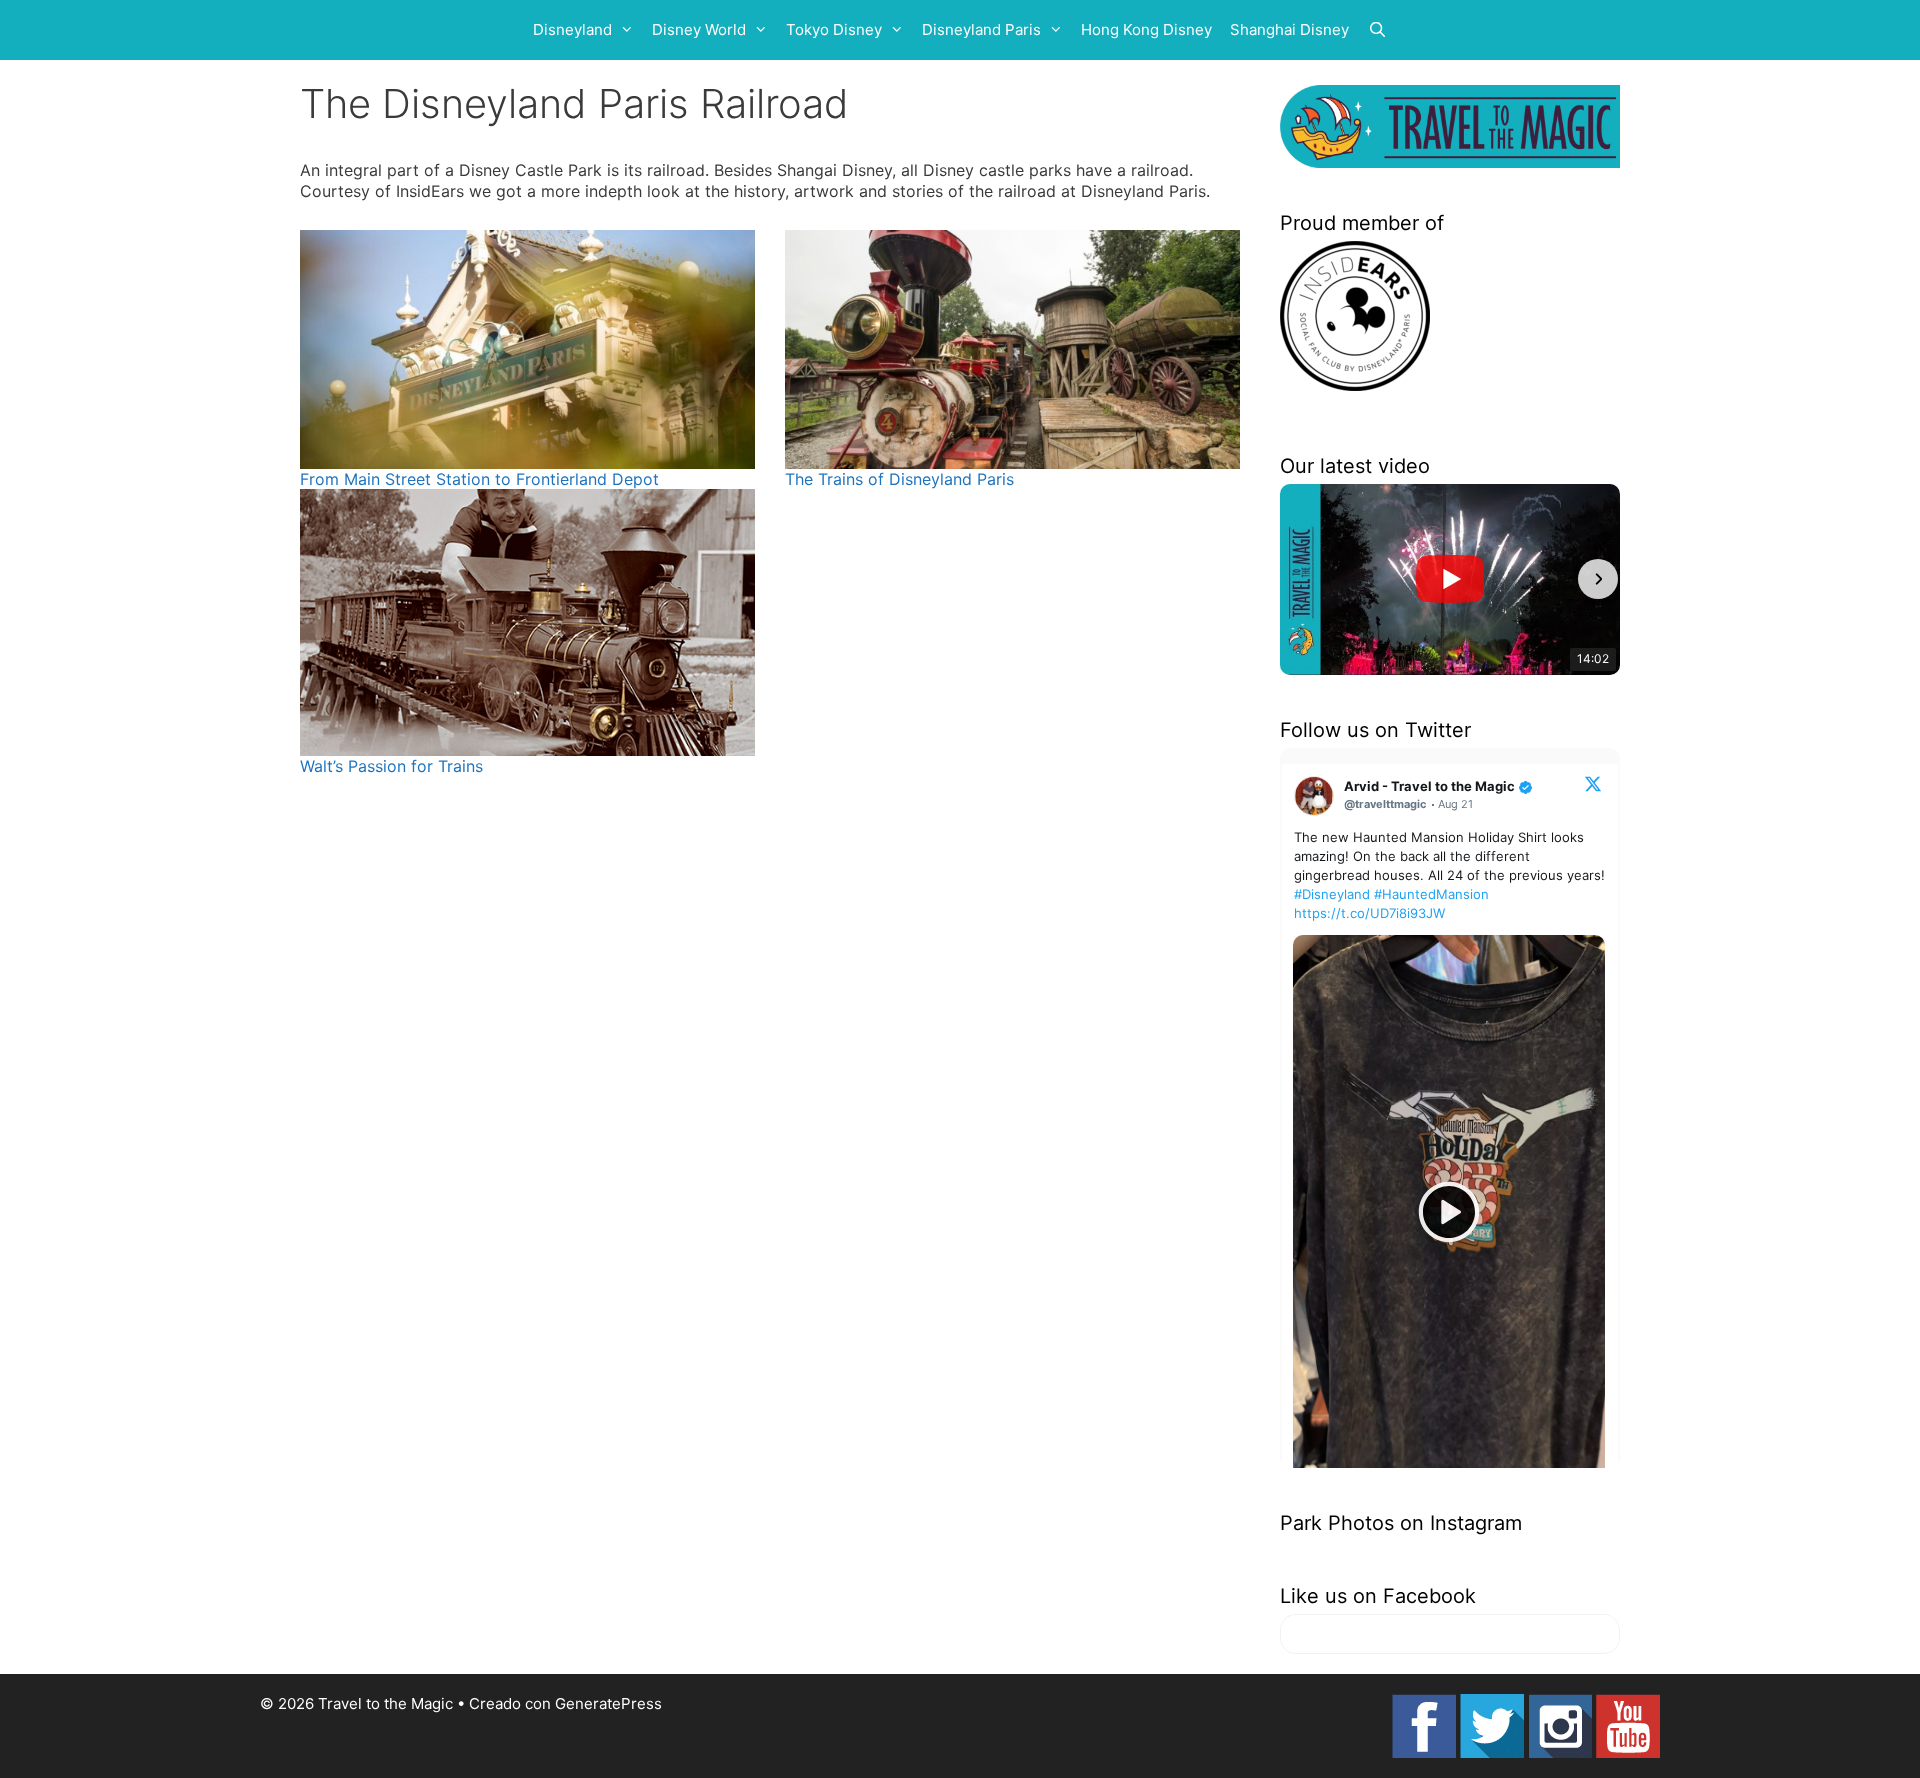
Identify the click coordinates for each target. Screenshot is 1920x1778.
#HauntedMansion (1431, 894)
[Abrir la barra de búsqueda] (1377, 30)
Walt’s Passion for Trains (391, 766)
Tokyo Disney (834, 29)
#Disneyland (1332, 894)
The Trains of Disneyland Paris (899, 479)
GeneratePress (608, 1703)
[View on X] (1593, 783)
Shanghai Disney (1289, 29)
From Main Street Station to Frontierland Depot (479, 479)
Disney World (699, 29)
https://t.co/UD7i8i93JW (1369, 913)
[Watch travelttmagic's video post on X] (1449, 1212)
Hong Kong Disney (1146, 29)
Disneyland (572, 29)
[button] (1302, 579)
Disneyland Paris (981, 29)
